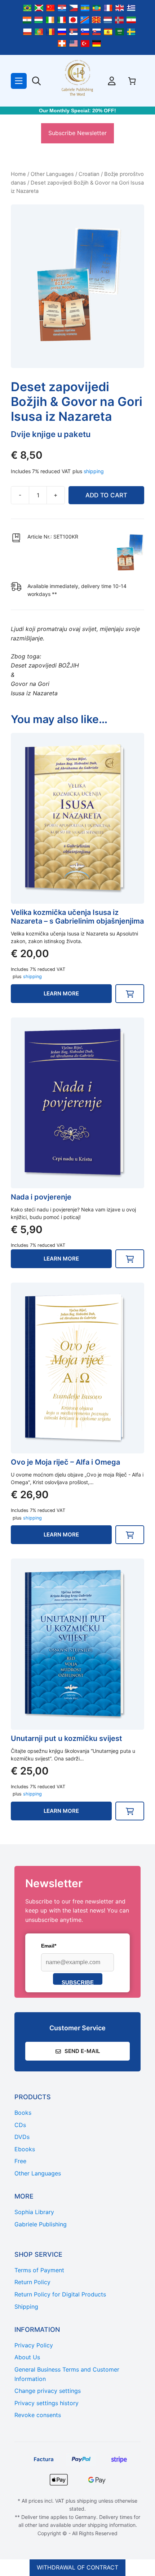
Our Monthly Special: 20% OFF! (77, 111)
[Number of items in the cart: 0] (132, 81)
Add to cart (106, 495)
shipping (94, 471)
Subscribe (78, 1982)
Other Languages (52, 174)
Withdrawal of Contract (77, 2567)
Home (18, 174)
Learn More (61, 993)
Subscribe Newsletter (77, 133)
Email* (49, 1946)
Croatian (89, 174)
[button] (130, 994)
